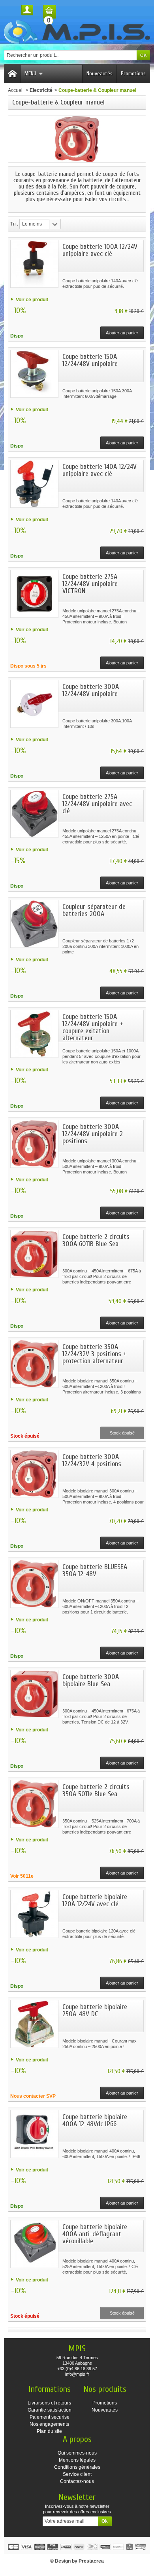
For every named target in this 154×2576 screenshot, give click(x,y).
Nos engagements (49, 2424)
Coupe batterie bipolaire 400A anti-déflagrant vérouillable (95, 2234)
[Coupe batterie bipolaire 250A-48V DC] (34, 2024)
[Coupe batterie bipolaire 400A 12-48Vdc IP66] (34, 2134)
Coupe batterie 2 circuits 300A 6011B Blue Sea (96, 1240)
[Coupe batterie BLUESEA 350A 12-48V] (34, 1584)
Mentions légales (77, 2460)
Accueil (16, 90)
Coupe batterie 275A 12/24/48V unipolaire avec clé (97, 804)
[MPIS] (77, 32)
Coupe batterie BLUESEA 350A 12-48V (95, 1570)
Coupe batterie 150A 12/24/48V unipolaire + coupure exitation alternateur (93, 1027)
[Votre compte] (27, 10)
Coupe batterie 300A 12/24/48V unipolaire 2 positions (93, 1134)
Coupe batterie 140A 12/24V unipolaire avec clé (100, 470)
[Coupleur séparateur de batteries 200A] (34, 924)
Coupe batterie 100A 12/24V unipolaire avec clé (100, 250)
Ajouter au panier (122, 333)
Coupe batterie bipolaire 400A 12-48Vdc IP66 (95, 2120)
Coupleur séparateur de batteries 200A (94, 910)
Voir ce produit (32, 300)
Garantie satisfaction (50, 2410)
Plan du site (49, 2431)
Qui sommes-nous (77, 2453)
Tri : (14, 224)
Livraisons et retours (49, 2403)
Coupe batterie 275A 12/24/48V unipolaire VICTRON (90, 584)
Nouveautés (100, 74)
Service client (77, 2474)
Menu (30, 74)
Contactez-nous (77, 2481)
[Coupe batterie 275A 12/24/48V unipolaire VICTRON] (34, 594)
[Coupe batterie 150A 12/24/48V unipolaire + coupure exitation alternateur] (34, 1034)
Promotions (133, 74)
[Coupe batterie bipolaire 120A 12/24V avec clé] (34, 1914)
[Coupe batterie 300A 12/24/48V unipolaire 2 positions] (34, 1144)
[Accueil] (12, 74)
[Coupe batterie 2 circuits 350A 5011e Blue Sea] (34, 1804)
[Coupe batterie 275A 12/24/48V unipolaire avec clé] (34, 814)
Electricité (41, 90)
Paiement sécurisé (50, 2417)
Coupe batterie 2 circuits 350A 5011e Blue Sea (96, 1790)
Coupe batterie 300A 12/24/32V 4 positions (92, 1460)
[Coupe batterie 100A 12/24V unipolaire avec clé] (34, 264)
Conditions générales (77, 2467)
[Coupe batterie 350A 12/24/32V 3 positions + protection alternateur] (34, 1364)
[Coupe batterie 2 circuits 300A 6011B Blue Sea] (34, 1254)
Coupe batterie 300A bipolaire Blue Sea (91, 1680)
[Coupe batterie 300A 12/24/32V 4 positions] (34, 1474)
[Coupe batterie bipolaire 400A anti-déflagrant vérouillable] (34, 2244)
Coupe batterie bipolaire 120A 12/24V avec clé (95, 1900)
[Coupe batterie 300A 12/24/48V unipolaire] (34, 704)
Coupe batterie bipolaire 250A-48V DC (95, 2010)
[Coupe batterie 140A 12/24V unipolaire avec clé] (34, 484)
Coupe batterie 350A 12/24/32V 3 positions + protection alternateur (95, 1354)
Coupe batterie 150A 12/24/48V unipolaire (90, 360)
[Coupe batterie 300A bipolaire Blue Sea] (34, 1694)
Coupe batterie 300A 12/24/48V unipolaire (91, 690)
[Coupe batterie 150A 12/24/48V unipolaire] (34, 374)
